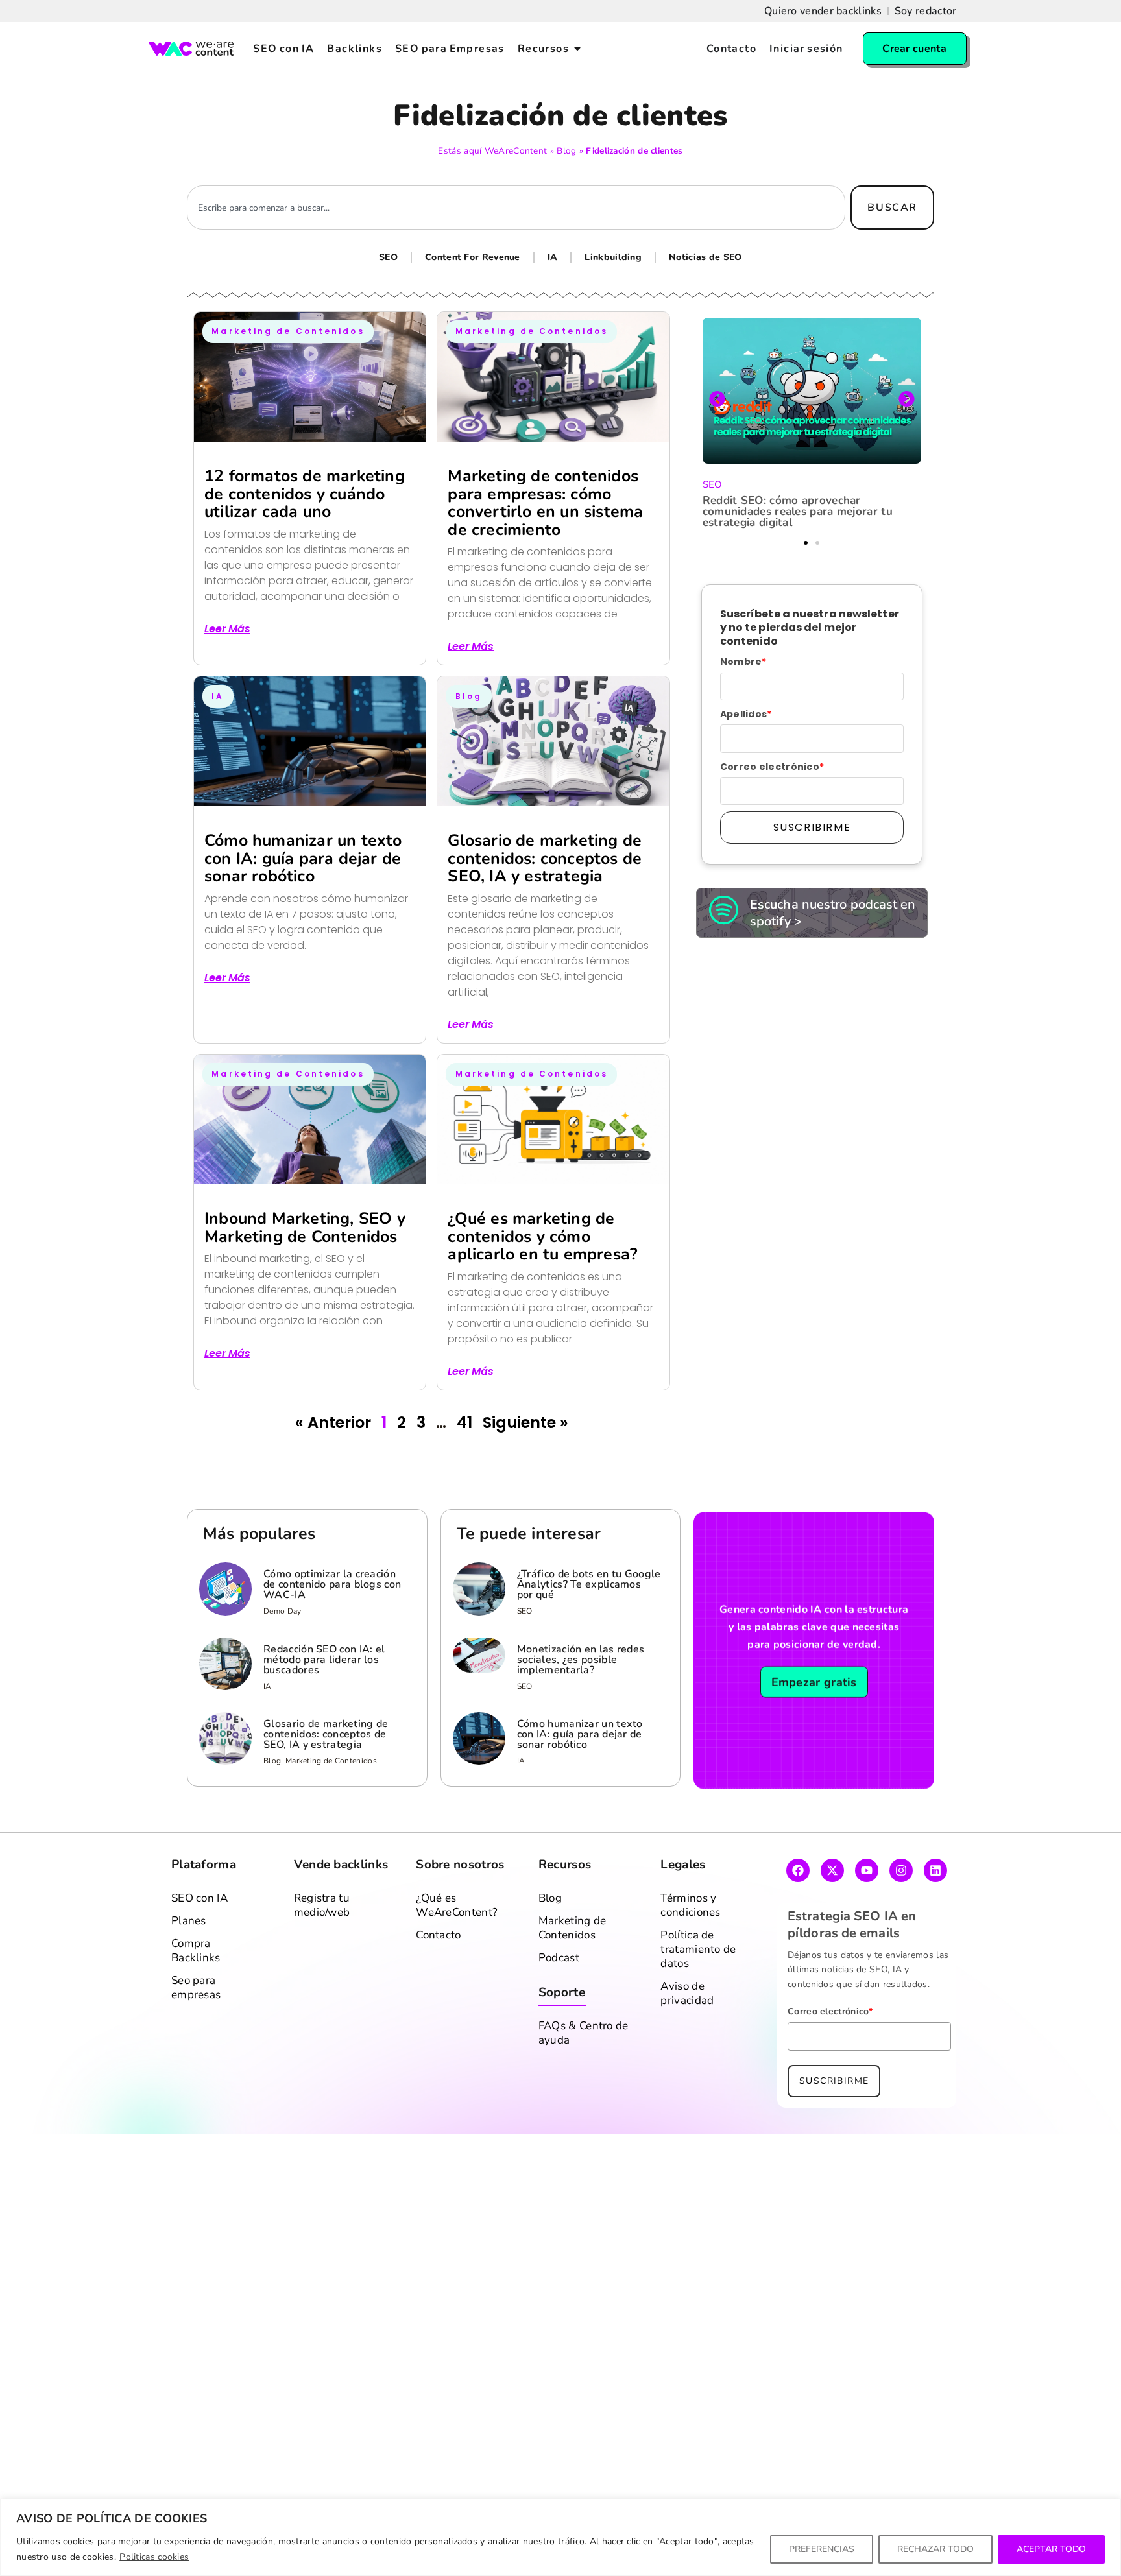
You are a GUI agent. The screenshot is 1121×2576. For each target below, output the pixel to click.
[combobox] (516, 208)
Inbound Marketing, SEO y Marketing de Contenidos (305, 1228)
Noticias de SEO (705, 257)
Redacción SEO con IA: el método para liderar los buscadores (324, 1660)
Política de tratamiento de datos (698, 1950)
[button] (717, 399)
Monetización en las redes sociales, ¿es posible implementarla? (581, 1660)
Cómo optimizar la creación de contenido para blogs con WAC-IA (332, 1584)
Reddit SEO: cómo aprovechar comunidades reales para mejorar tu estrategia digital (798, 511)
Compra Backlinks (196, 1951)
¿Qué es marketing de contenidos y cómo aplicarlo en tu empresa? (542, 1236)
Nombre (743, 662)
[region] (560, 2537)
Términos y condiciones (690, 1905)
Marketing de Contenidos (573, 1928)
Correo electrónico (772, 767)
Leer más (227, 629)
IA (553, 257)
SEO (388, 257)
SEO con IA (199, 1898)
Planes (189, 1921)
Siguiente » (525, 1423)
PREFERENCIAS (822, 2549)
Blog (566, 151)
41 (464, 1423)
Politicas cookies (154, 2557)
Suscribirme (812, 827)
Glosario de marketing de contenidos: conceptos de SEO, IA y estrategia (545, 858)
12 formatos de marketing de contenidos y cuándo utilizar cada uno (305, 494)
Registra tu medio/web (322, 1905)
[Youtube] (867, 1870)
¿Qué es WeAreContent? (457, 1905)
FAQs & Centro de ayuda (584, 2033)
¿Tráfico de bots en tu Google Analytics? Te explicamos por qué (589, 1584)
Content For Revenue (473, 257)
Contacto (438, 1935)
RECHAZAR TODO (935, 2549)
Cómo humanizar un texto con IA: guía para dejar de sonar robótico (303, 858)
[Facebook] (798, 1870)
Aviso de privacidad (687, 1994)
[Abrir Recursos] (577, 49)
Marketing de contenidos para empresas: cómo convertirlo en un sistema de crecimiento (545, 503)
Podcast (559, 1958)
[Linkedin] (935, 1870)
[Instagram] (901, 1870)
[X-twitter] (832, 1870)
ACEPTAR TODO (1051, 2549)
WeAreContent (516, 151)
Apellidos (746, 714)
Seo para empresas (196, 1988)
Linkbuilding (613, 257)
